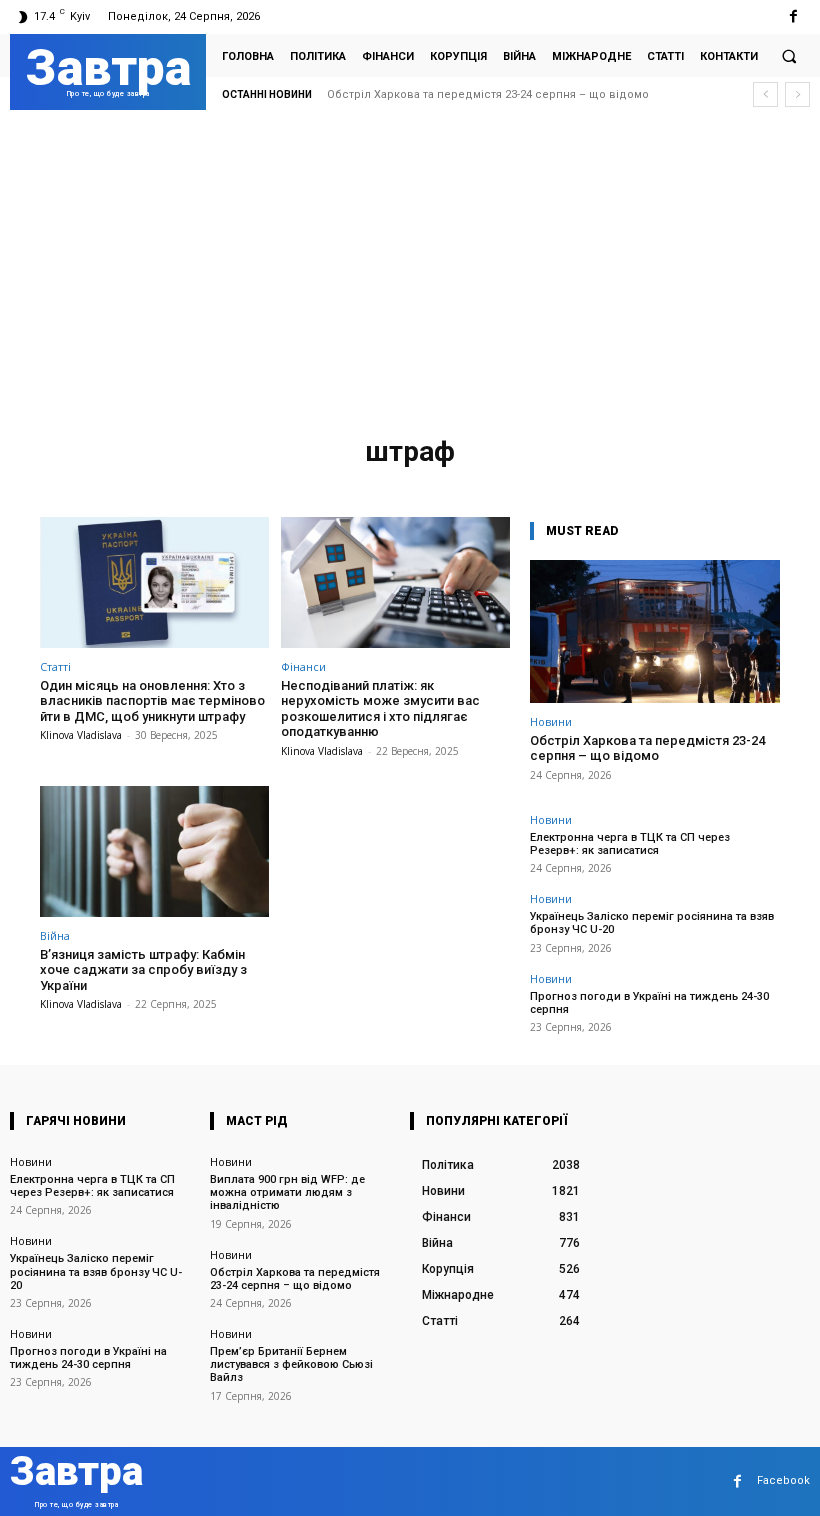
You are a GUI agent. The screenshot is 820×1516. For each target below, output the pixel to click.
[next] (797, 94)
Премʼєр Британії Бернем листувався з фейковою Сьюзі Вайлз (291, 1364)
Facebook (783, 1480)
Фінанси (303, 666)
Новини (551, 721)
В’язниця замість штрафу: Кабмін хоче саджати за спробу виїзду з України (143, 970)
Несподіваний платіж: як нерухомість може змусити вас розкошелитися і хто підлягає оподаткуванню (380, 709)
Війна (55, 935)
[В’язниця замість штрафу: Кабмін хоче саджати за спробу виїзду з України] (154, 851)
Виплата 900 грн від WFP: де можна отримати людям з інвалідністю (287, 1192)
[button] (789, 56)
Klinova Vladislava (81, 735)
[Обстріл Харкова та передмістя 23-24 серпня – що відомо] (655, 631)
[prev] (765, 94)
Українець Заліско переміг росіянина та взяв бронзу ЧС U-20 (96, 1271)
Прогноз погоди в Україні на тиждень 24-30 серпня (649, 1003)
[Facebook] (793, 16)
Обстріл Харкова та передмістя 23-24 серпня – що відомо (647, 748)
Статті (55, 666)
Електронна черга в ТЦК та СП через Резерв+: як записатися (508, 94)
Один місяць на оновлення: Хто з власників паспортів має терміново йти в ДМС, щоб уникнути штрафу (152, 701)
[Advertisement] (410, 277)
